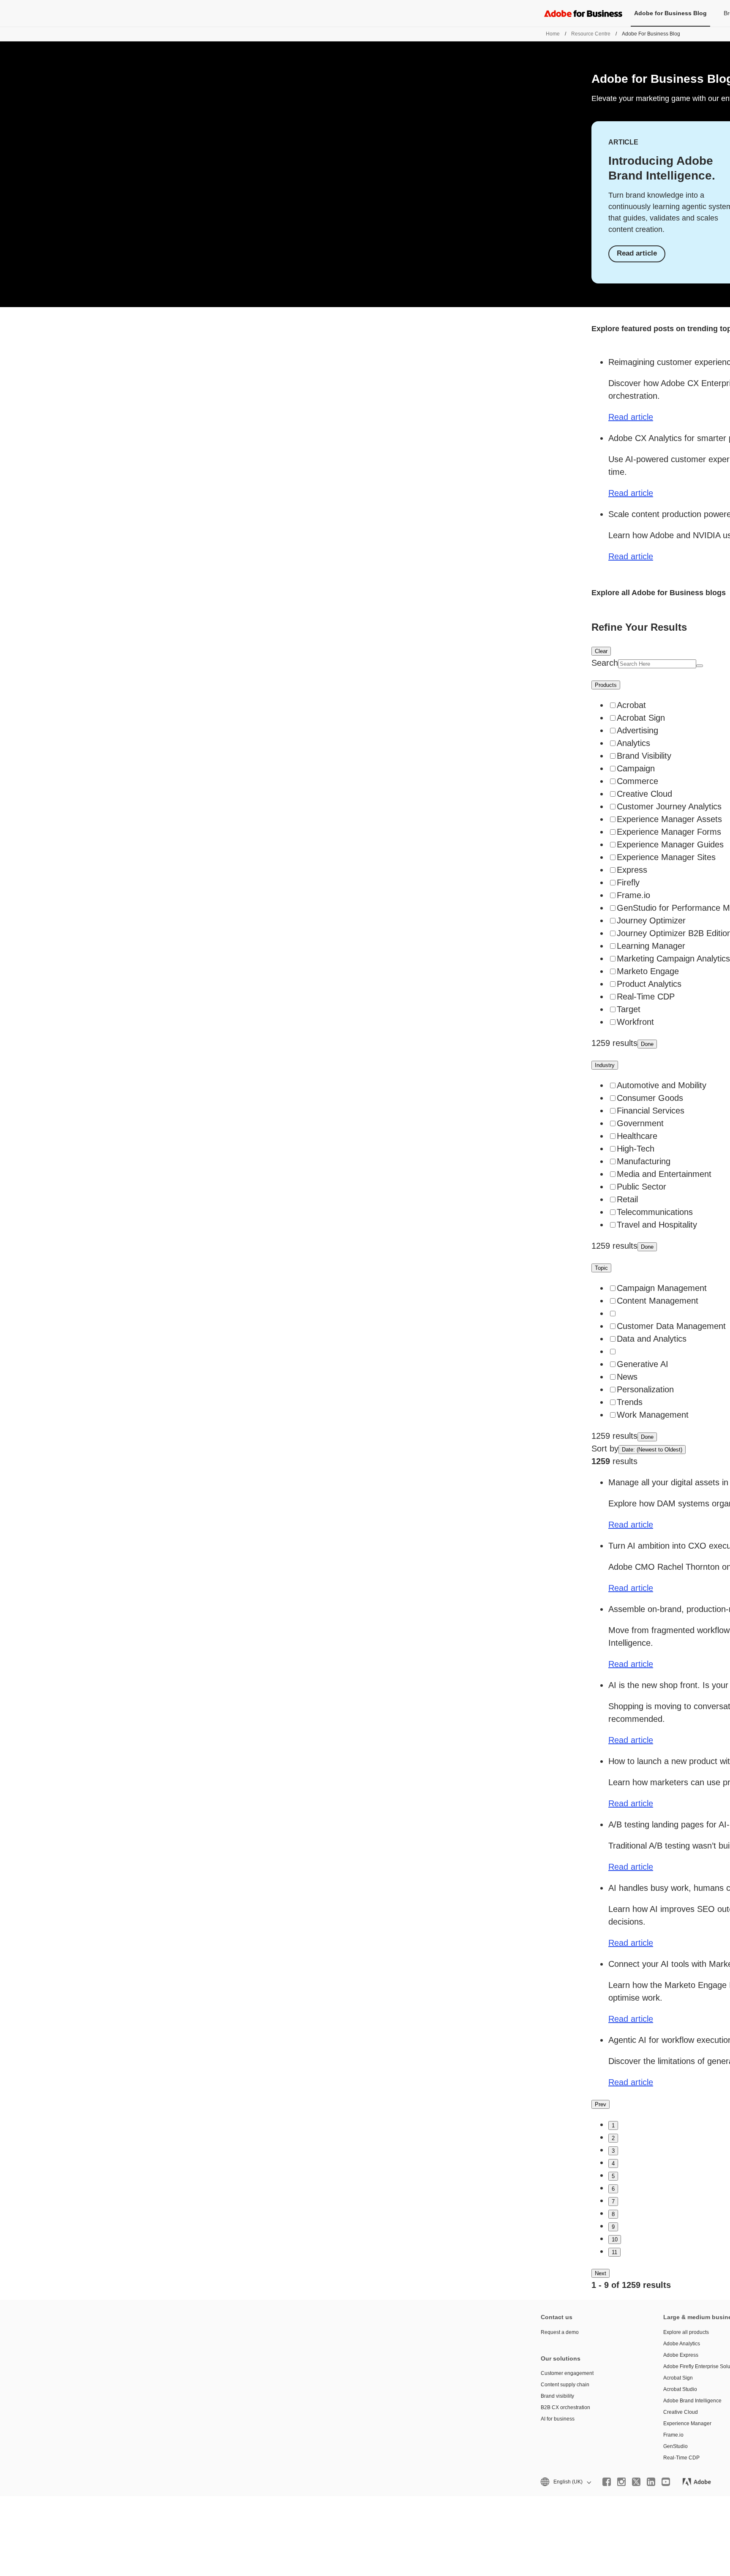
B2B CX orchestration (565, 2407)
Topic (601, 1268)
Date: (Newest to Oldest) (652, 1450)
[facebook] (607, 2482)
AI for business (558, 2419)
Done (647, 1044)
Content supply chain (565, 2385)
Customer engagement (567, 2373)
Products (606, 685)
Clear (601, 651)
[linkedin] (651, 2482)
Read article (637, 253)
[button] (565, 2482)
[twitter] (636, 2482)
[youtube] (666, 2482)
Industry (605, 1065)
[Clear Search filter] (700, 666)
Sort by (605, 1449)
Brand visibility (557, 2396)
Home (553, 34)
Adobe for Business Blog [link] (670, 13)
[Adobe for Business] (583, 13)
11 (614, 2252)
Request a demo (560, 2332)
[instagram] (621, 2482)
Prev (601, 2104)
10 (615, 2240)
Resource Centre (591, 34)
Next (601, 2273)
